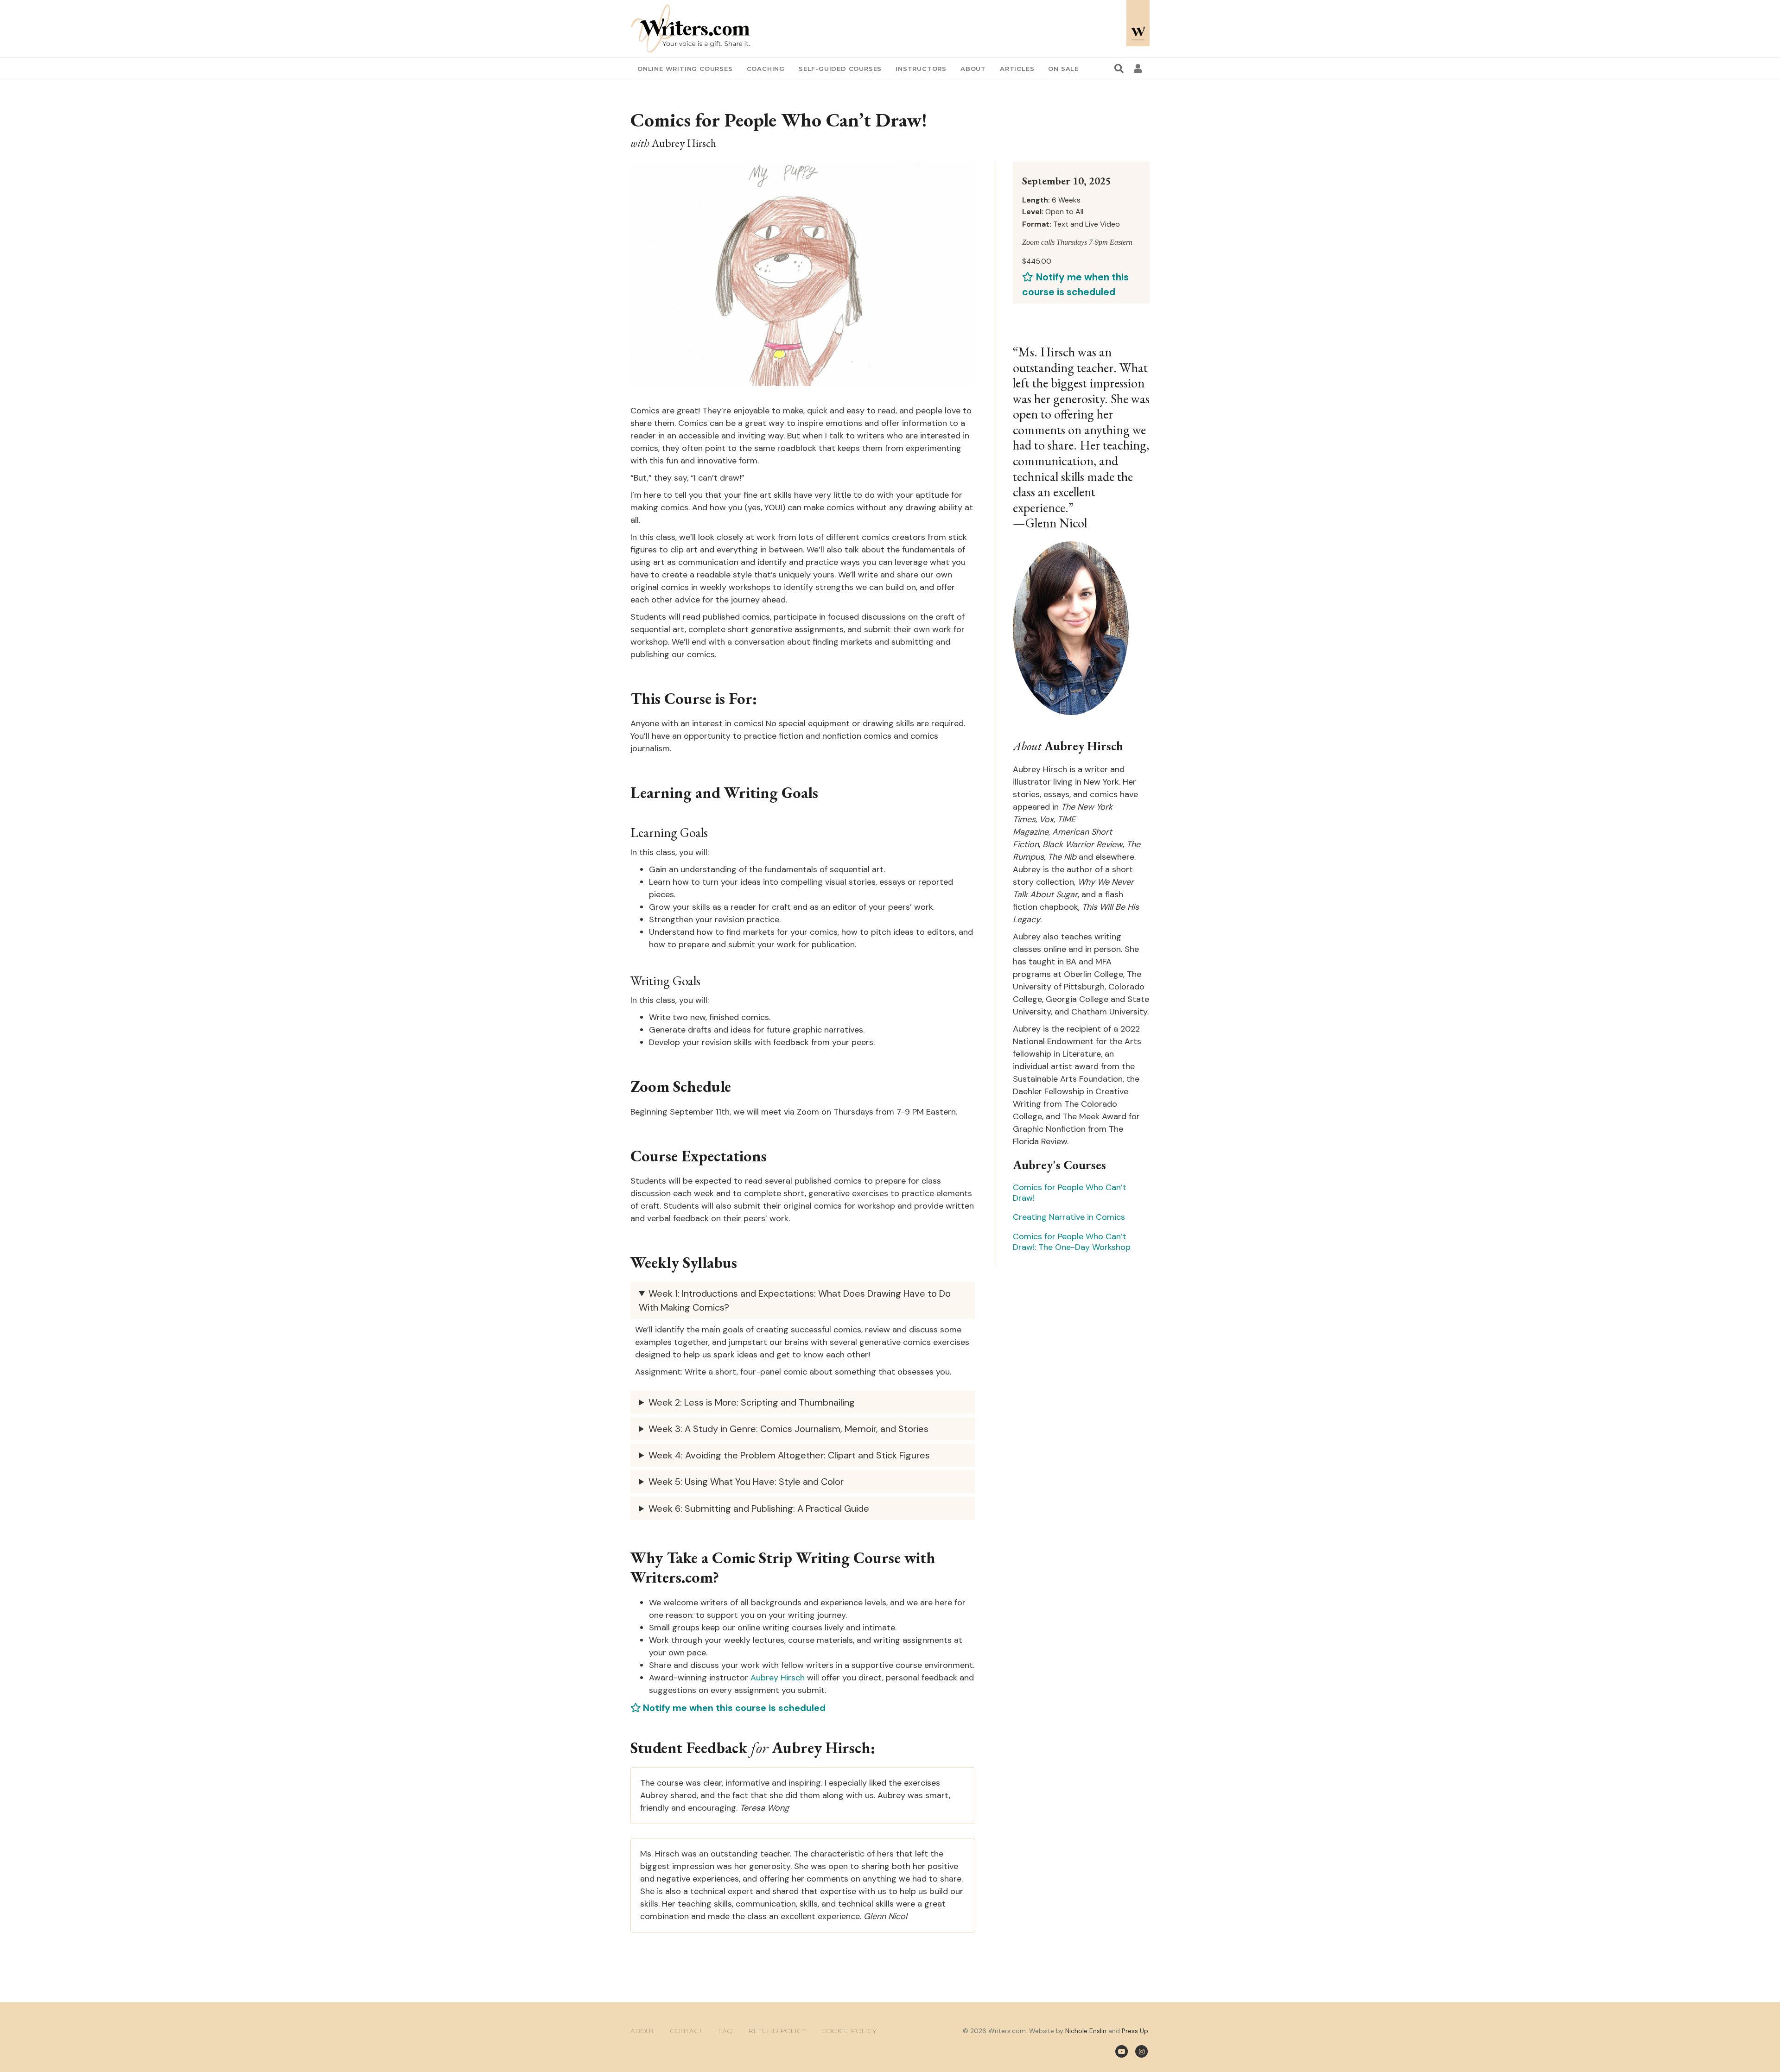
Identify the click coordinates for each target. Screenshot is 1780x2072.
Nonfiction (771, 1125)
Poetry (764, 1147)
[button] (890, 1117)
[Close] (1044, 876)
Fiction (764, 1103)
